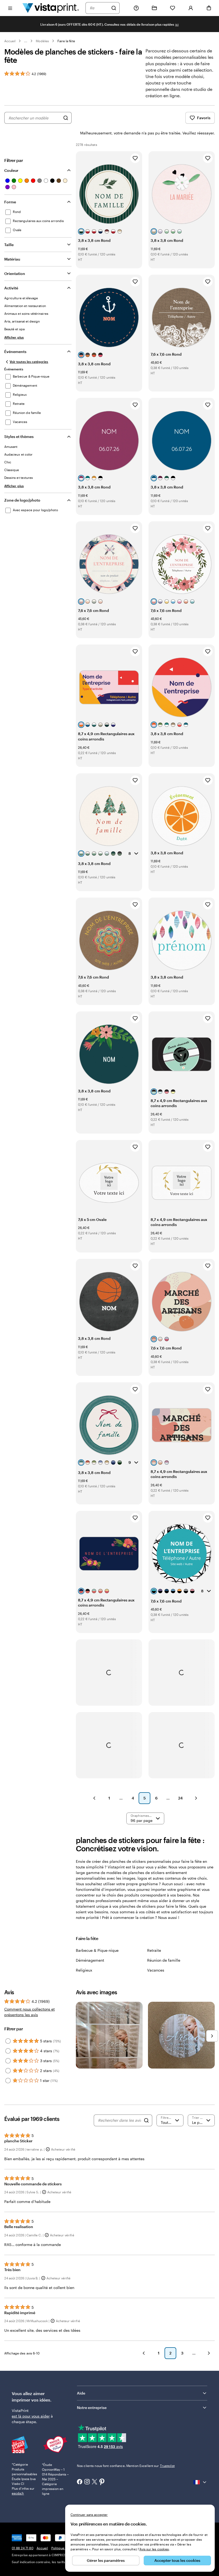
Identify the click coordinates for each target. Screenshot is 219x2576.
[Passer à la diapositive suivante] (212, 2036)
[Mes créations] (154, 8)
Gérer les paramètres (106, 2560)
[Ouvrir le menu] (10, 8)
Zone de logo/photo (22, 500)
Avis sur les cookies (154, 2549)
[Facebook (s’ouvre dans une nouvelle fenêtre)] (80, 2482)
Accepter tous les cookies (177, 2560)
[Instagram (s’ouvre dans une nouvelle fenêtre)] (87, 2482)
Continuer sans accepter (89, 2515)
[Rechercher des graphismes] (66, 118)
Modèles (42, 41)
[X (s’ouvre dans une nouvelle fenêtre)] (95, 2482)
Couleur (11, 170)
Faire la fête (66, 41)
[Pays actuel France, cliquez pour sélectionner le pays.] (200, 2482)
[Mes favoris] (173, 8)
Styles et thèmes (19, 437)
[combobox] (99, 8)
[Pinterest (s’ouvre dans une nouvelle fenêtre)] (102, 2482)
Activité (11, 288)
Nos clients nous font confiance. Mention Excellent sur (126, 2466)
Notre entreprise (92, 2408)
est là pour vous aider (31, 2416)
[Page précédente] (94, 1798)
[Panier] (209, 8)
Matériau (12, 259)
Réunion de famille (164, 1960)
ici (177, 24)
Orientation (15, 273)
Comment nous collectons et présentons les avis (30, 2012)
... (26, 41)
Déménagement (90, 1960)
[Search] (146, 2120)
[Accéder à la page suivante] (209, 2353)
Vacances (156, 1970)
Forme (10, 202)
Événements (15, 352)
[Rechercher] (114, 8)
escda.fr (18, 2493)
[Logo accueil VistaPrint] (51, 8)
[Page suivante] (196, 1798)
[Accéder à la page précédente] (144, 2353)
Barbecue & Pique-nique (97, 1950)
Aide (81, 2393)
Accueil (10, 41)
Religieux (84, 1970)
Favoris (204, 118)
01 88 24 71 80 (23, 2548)
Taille (9, 245)
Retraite (154, 1950)
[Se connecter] (191, 8)
